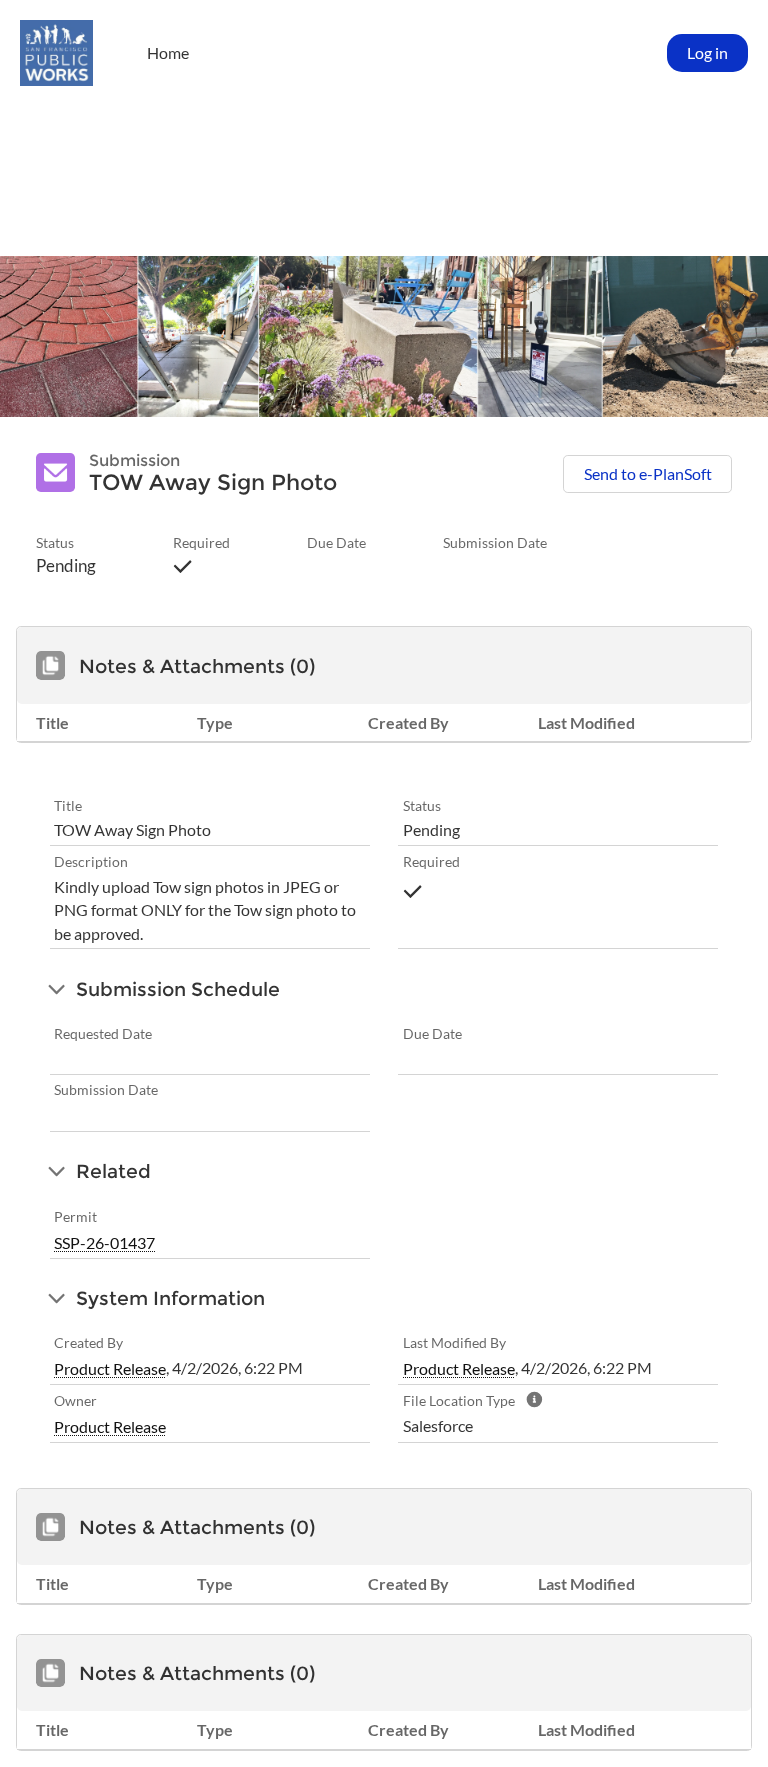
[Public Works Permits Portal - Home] (56, 53)
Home (168, 53)
